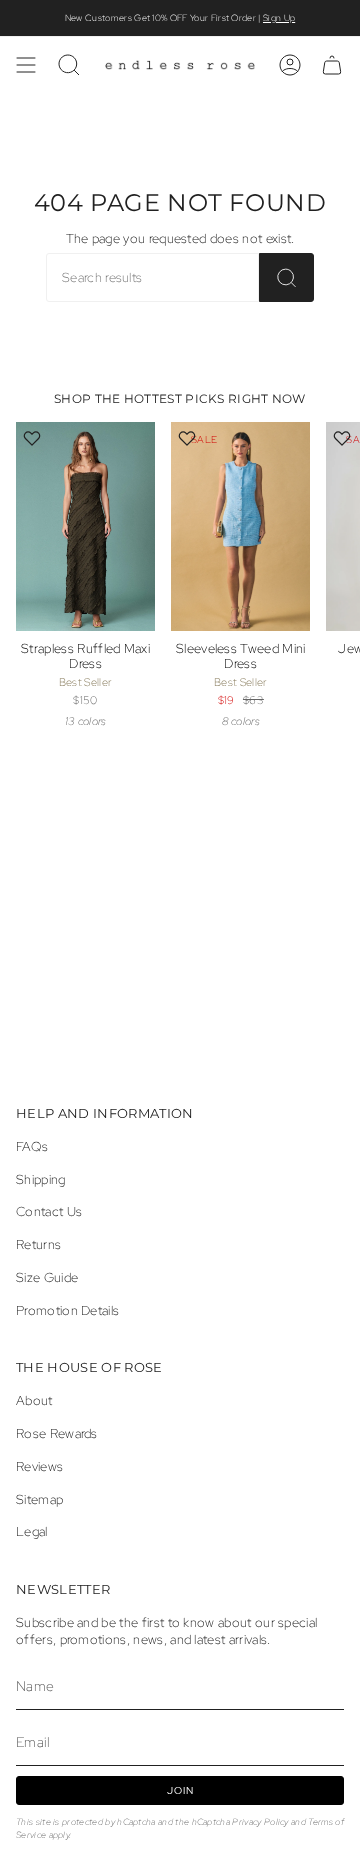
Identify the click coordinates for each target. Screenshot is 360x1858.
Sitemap (39, 1499)
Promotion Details (67, 1310)
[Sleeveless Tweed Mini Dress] (240, 526)
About (34, 1400)
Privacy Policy (260, 1821)
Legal (32, 1531)
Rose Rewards (57, 1433)
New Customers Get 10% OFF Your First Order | (180, 18)
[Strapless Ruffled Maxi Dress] (85, 526)
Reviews (39, 1466)
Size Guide (47, 1277)
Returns (38, 1244)
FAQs (32, 1146)
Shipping (41, 1179)
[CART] (332, 65)
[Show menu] (26, 65)
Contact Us (49, 1211)
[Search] (286, 277)
